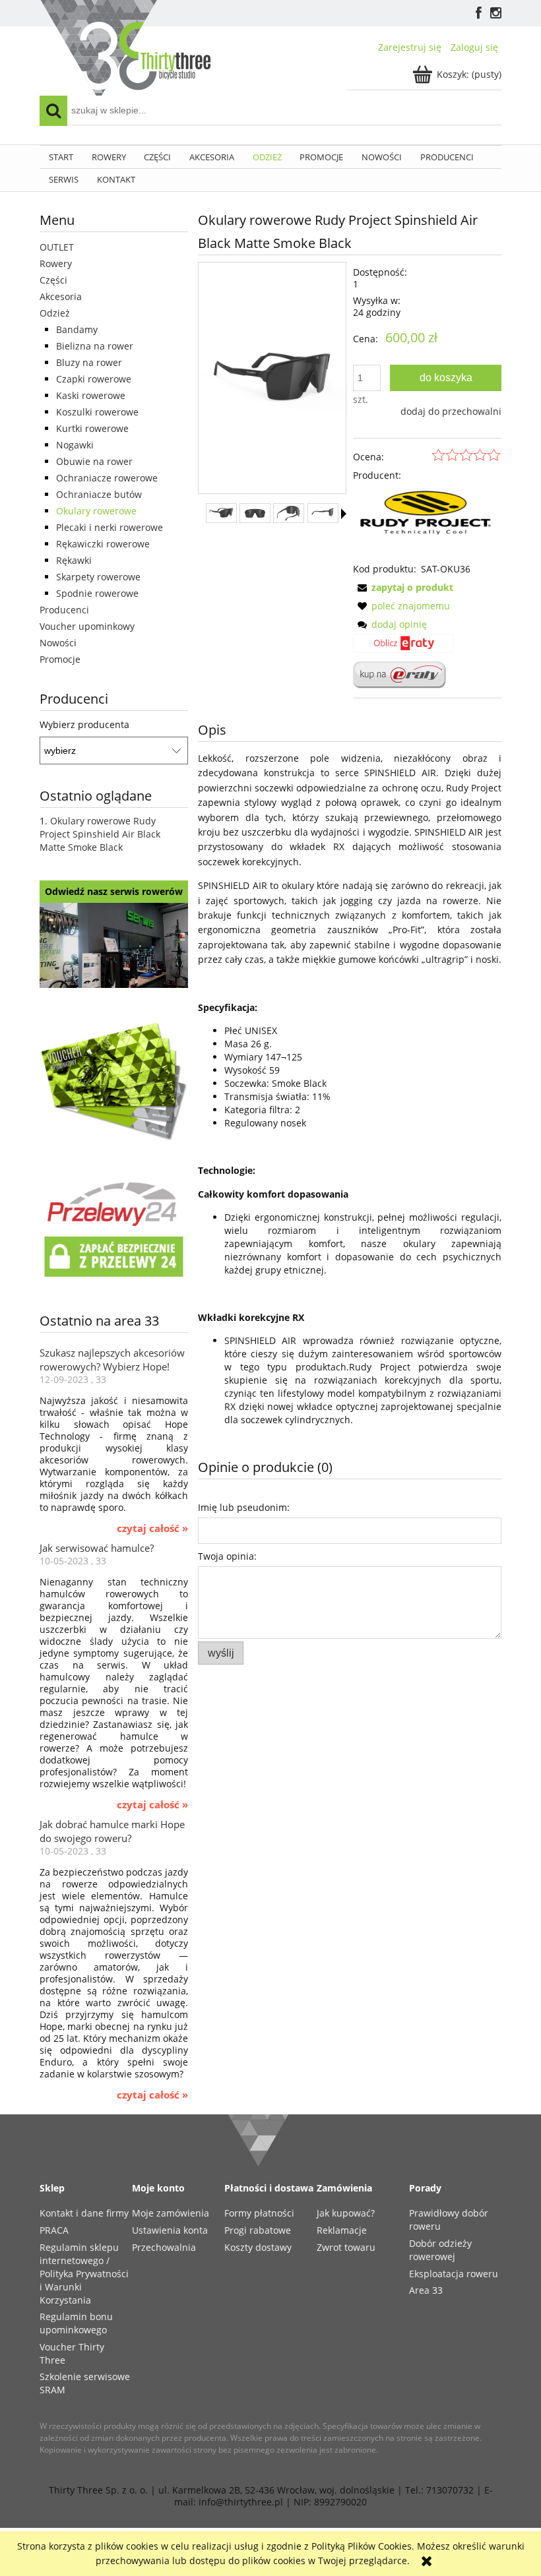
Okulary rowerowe (96, 511)
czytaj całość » (152, 1529)
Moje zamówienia (171, 2213)
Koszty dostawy (258, 2247)
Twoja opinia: (227, 1556)
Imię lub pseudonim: (244, 1507)
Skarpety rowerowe (98, 577)
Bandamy (77, 329)
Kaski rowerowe (91, 395)
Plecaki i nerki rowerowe (110, 527)
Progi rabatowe (258, 2230)
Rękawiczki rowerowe (103, 544)
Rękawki (74, 560)
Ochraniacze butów (99, 494)
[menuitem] (61, 157)
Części (53, 280)
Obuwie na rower (94, 461)
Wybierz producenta (84, 725)
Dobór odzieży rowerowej (440, 2250)
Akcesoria (61, 296)
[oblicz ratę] (403, 648)
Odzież (55, 313)
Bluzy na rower (89, 362)
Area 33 (426, 2290)
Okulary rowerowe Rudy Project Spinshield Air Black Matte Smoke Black (100, 834)
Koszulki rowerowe (97, 412)
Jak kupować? (346, 2213)
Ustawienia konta (170, 2230)
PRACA (54, 2230)
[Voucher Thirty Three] (114, 1079)
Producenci (64, 610)
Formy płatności (259, 2213)
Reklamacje (342, 2230)
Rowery (56, 263)
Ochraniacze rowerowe (107, 478)
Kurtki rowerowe (92, 428)
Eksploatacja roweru (454, 2274)
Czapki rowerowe (94, 379)
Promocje (60, 659)
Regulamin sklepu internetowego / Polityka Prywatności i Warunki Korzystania (84, 2274)
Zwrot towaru (346, 2247)
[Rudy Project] (427, 521)
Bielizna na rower (95, 346)
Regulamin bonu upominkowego (76, 2323)
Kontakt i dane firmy (84, 2213)
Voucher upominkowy (87, 626)
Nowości (58, 643)
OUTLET (57, 247)
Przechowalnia (164, 2247)
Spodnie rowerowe (97, 593)
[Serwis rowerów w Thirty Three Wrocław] (114, 944)
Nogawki (75, 445)
